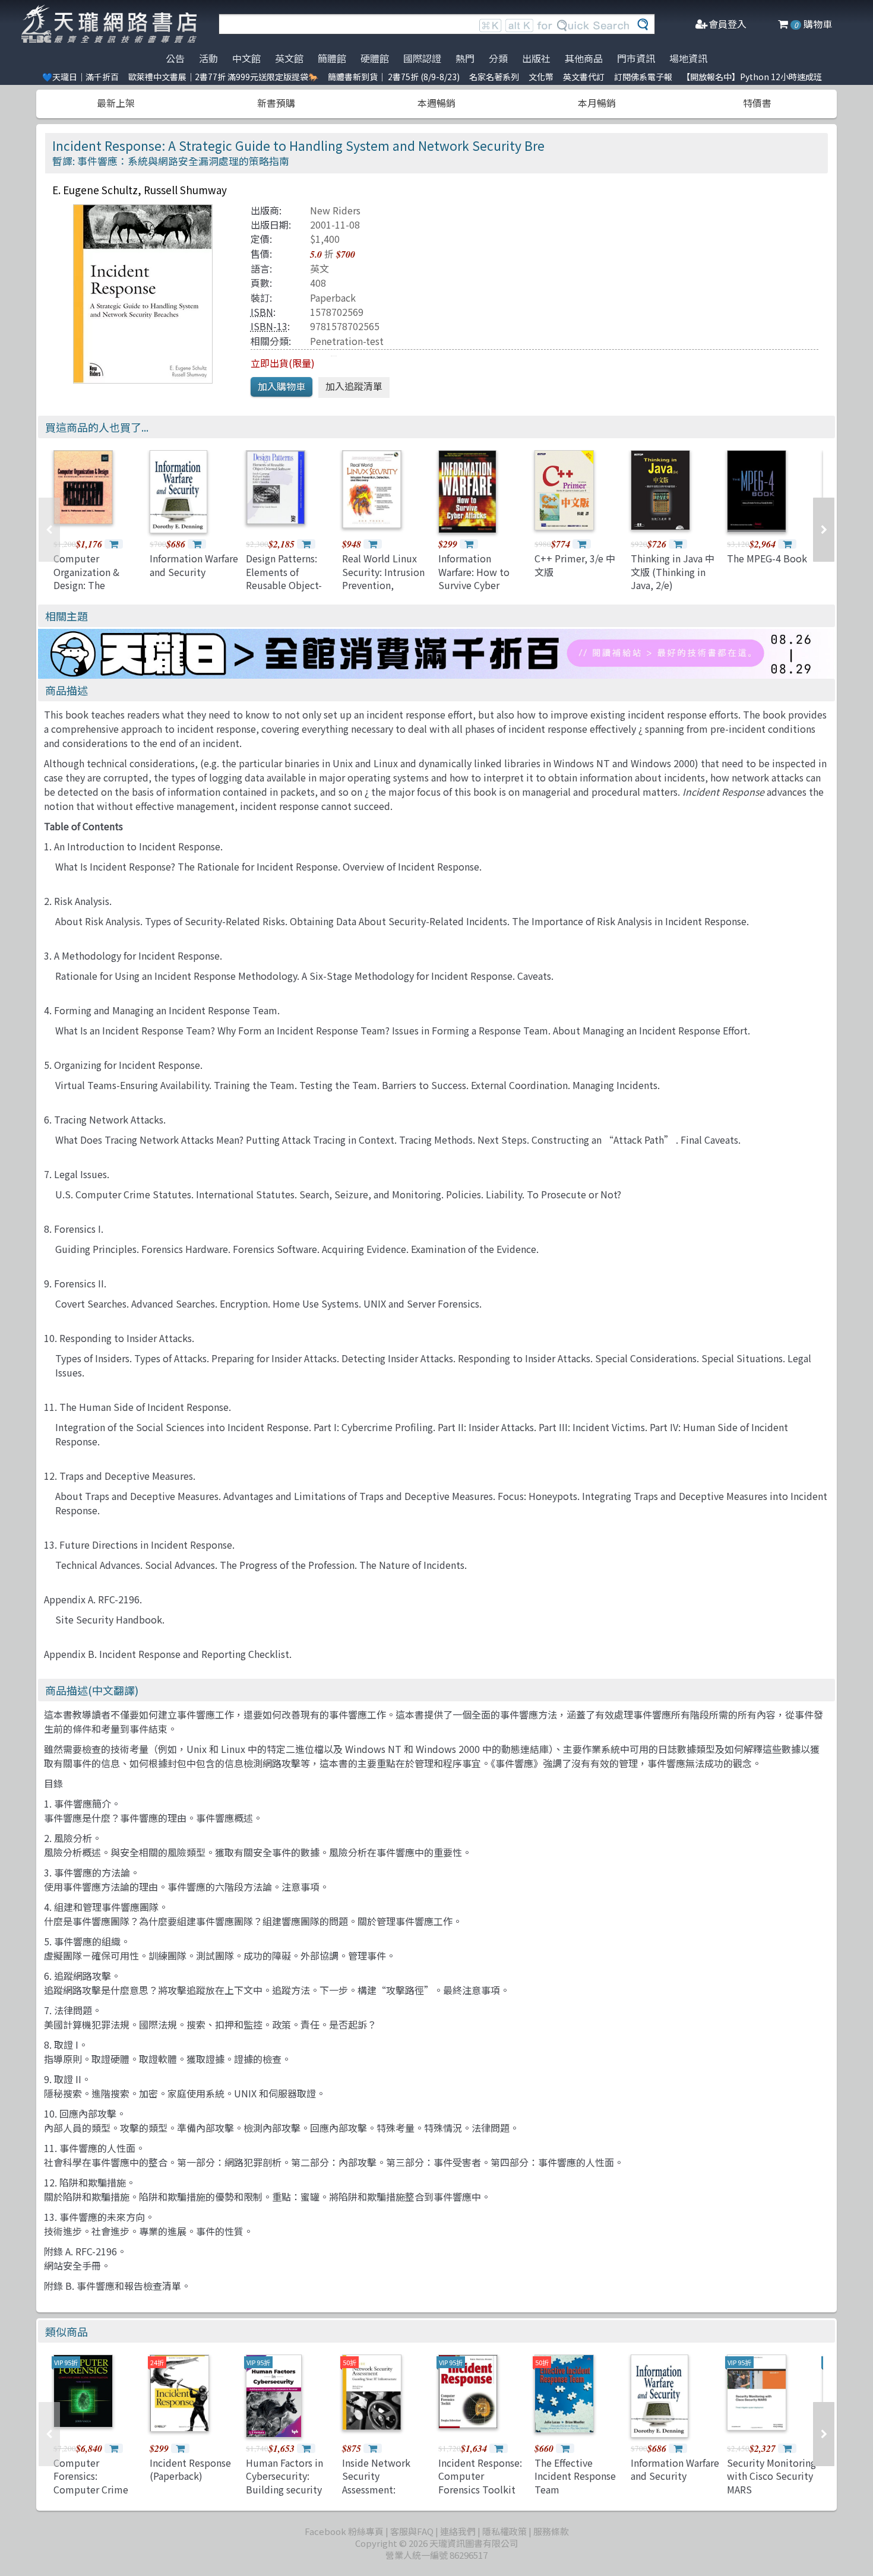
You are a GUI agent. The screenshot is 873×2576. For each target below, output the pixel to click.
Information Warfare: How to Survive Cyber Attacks (474, 578)
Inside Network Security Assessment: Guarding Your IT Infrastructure (379, 2489)
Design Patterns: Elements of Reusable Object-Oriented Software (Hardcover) (287, 585)
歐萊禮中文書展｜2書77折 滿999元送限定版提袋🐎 (223, 77)
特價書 (757, 103)
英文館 (289, 58)
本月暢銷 (597, 103)
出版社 (536, 58)
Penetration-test (347, 341)
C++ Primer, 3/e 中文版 (575, 565)
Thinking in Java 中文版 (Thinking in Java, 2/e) (673, 572)
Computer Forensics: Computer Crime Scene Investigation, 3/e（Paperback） (92, 2496)
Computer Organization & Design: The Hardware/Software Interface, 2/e (97, 585)
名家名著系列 (494, 77)
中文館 (246, 58)
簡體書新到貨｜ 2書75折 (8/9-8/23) (394, 77)
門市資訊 (636, 58)
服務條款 (551, 2531)
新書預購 (276, 103)
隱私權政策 (504, 2531)
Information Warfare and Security (194, 565)
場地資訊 (688, 58)
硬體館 (375, 58)
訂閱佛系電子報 (643, 77)
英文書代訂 (584, 77)
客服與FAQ (412, 2531)
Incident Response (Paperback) (190, 2469)
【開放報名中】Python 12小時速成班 (752, 77)
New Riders (335, 210)
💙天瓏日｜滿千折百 (80, 77)
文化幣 (541, 77)
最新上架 (116, 103)
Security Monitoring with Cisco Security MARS (771, 2476)
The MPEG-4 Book (767, 558)
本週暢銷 (436, 103)
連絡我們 (458, 2531)
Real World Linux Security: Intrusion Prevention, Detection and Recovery (383, 585)
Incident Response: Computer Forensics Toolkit (480, 2476)
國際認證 (422, 58)
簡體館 (332, 58)
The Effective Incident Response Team (575, 2476)
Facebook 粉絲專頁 (344, 2531)
